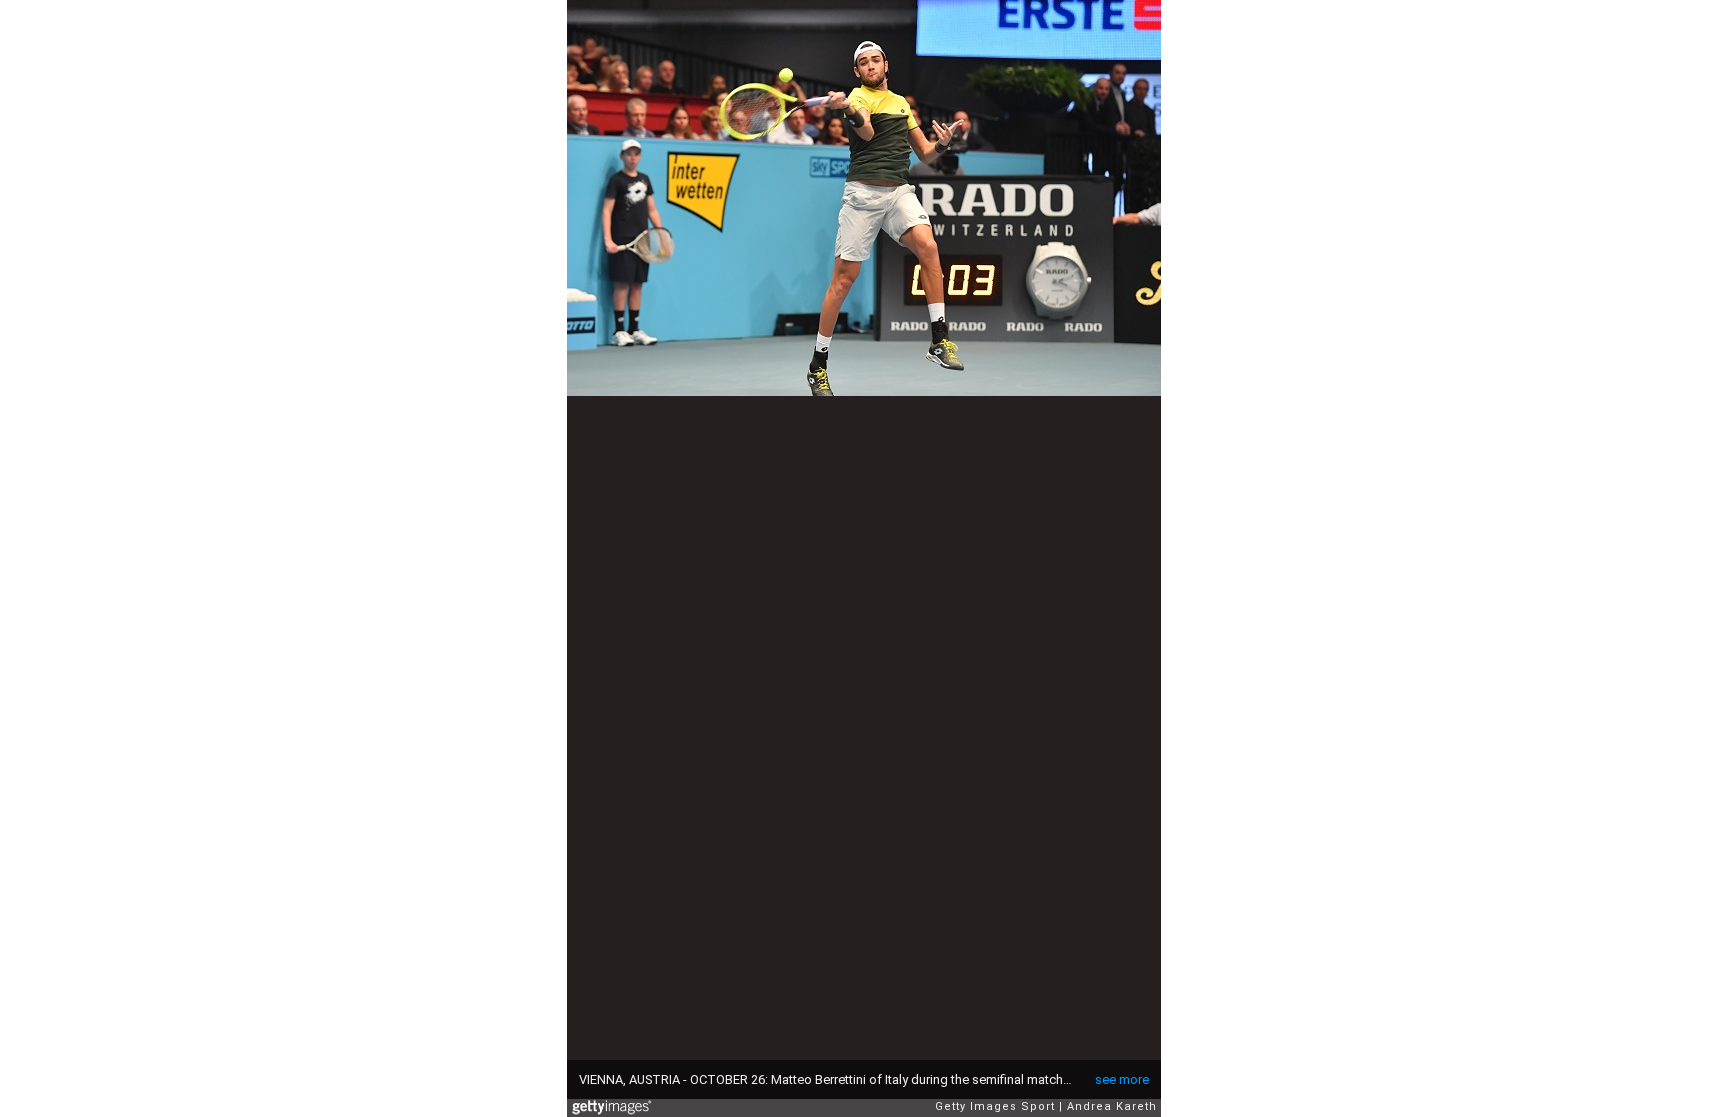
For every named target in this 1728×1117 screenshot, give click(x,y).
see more (1122, 1079)
